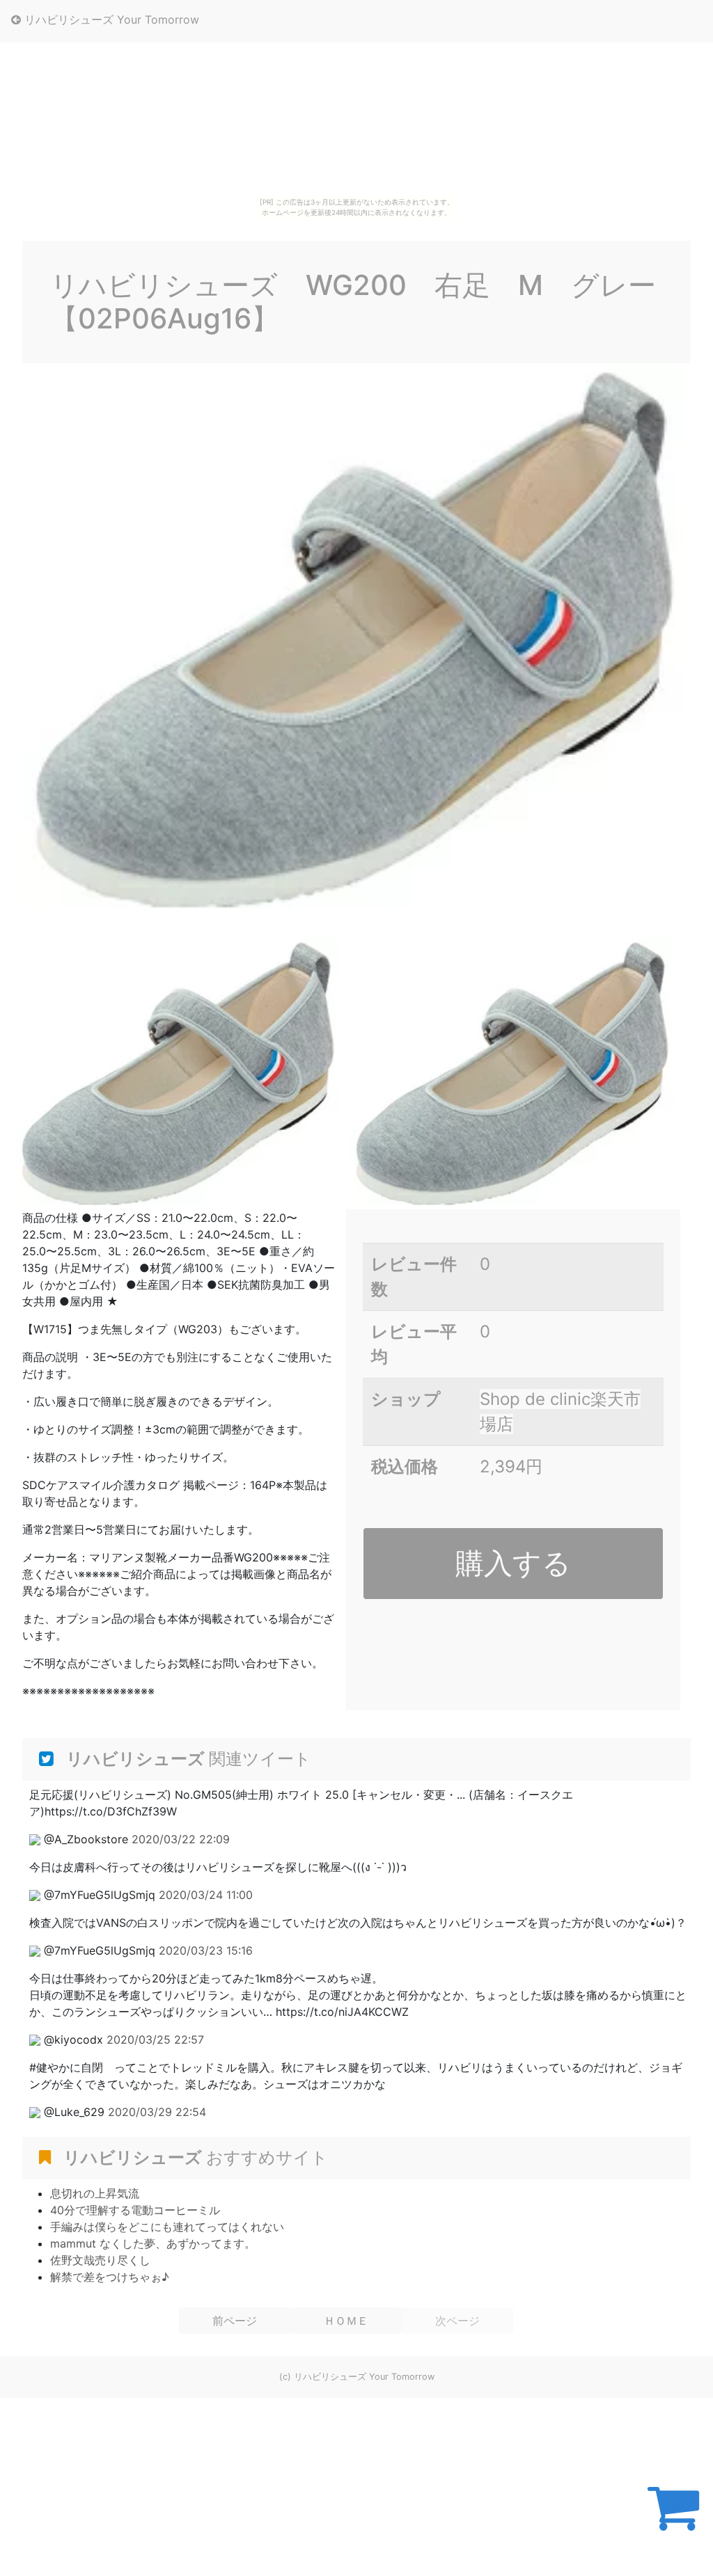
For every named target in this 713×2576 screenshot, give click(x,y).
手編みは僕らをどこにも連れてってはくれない (167, 2227)
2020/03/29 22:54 (157, 2112)
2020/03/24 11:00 (206, 1895)
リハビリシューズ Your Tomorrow (110, 19)
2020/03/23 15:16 (206, 1950)
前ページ (235, 2321)
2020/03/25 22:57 (155, 2040)
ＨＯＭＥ (346, 2321)
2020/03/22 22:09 (181, 1839)
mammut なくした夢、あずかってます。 (153, 2243)
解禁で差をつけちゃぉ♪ (110, 2277)
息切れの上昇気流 (95, 2193)
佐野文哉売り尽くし (100, 2260)
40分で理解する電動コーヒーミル (135, 2210)
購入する (513, 1563)
